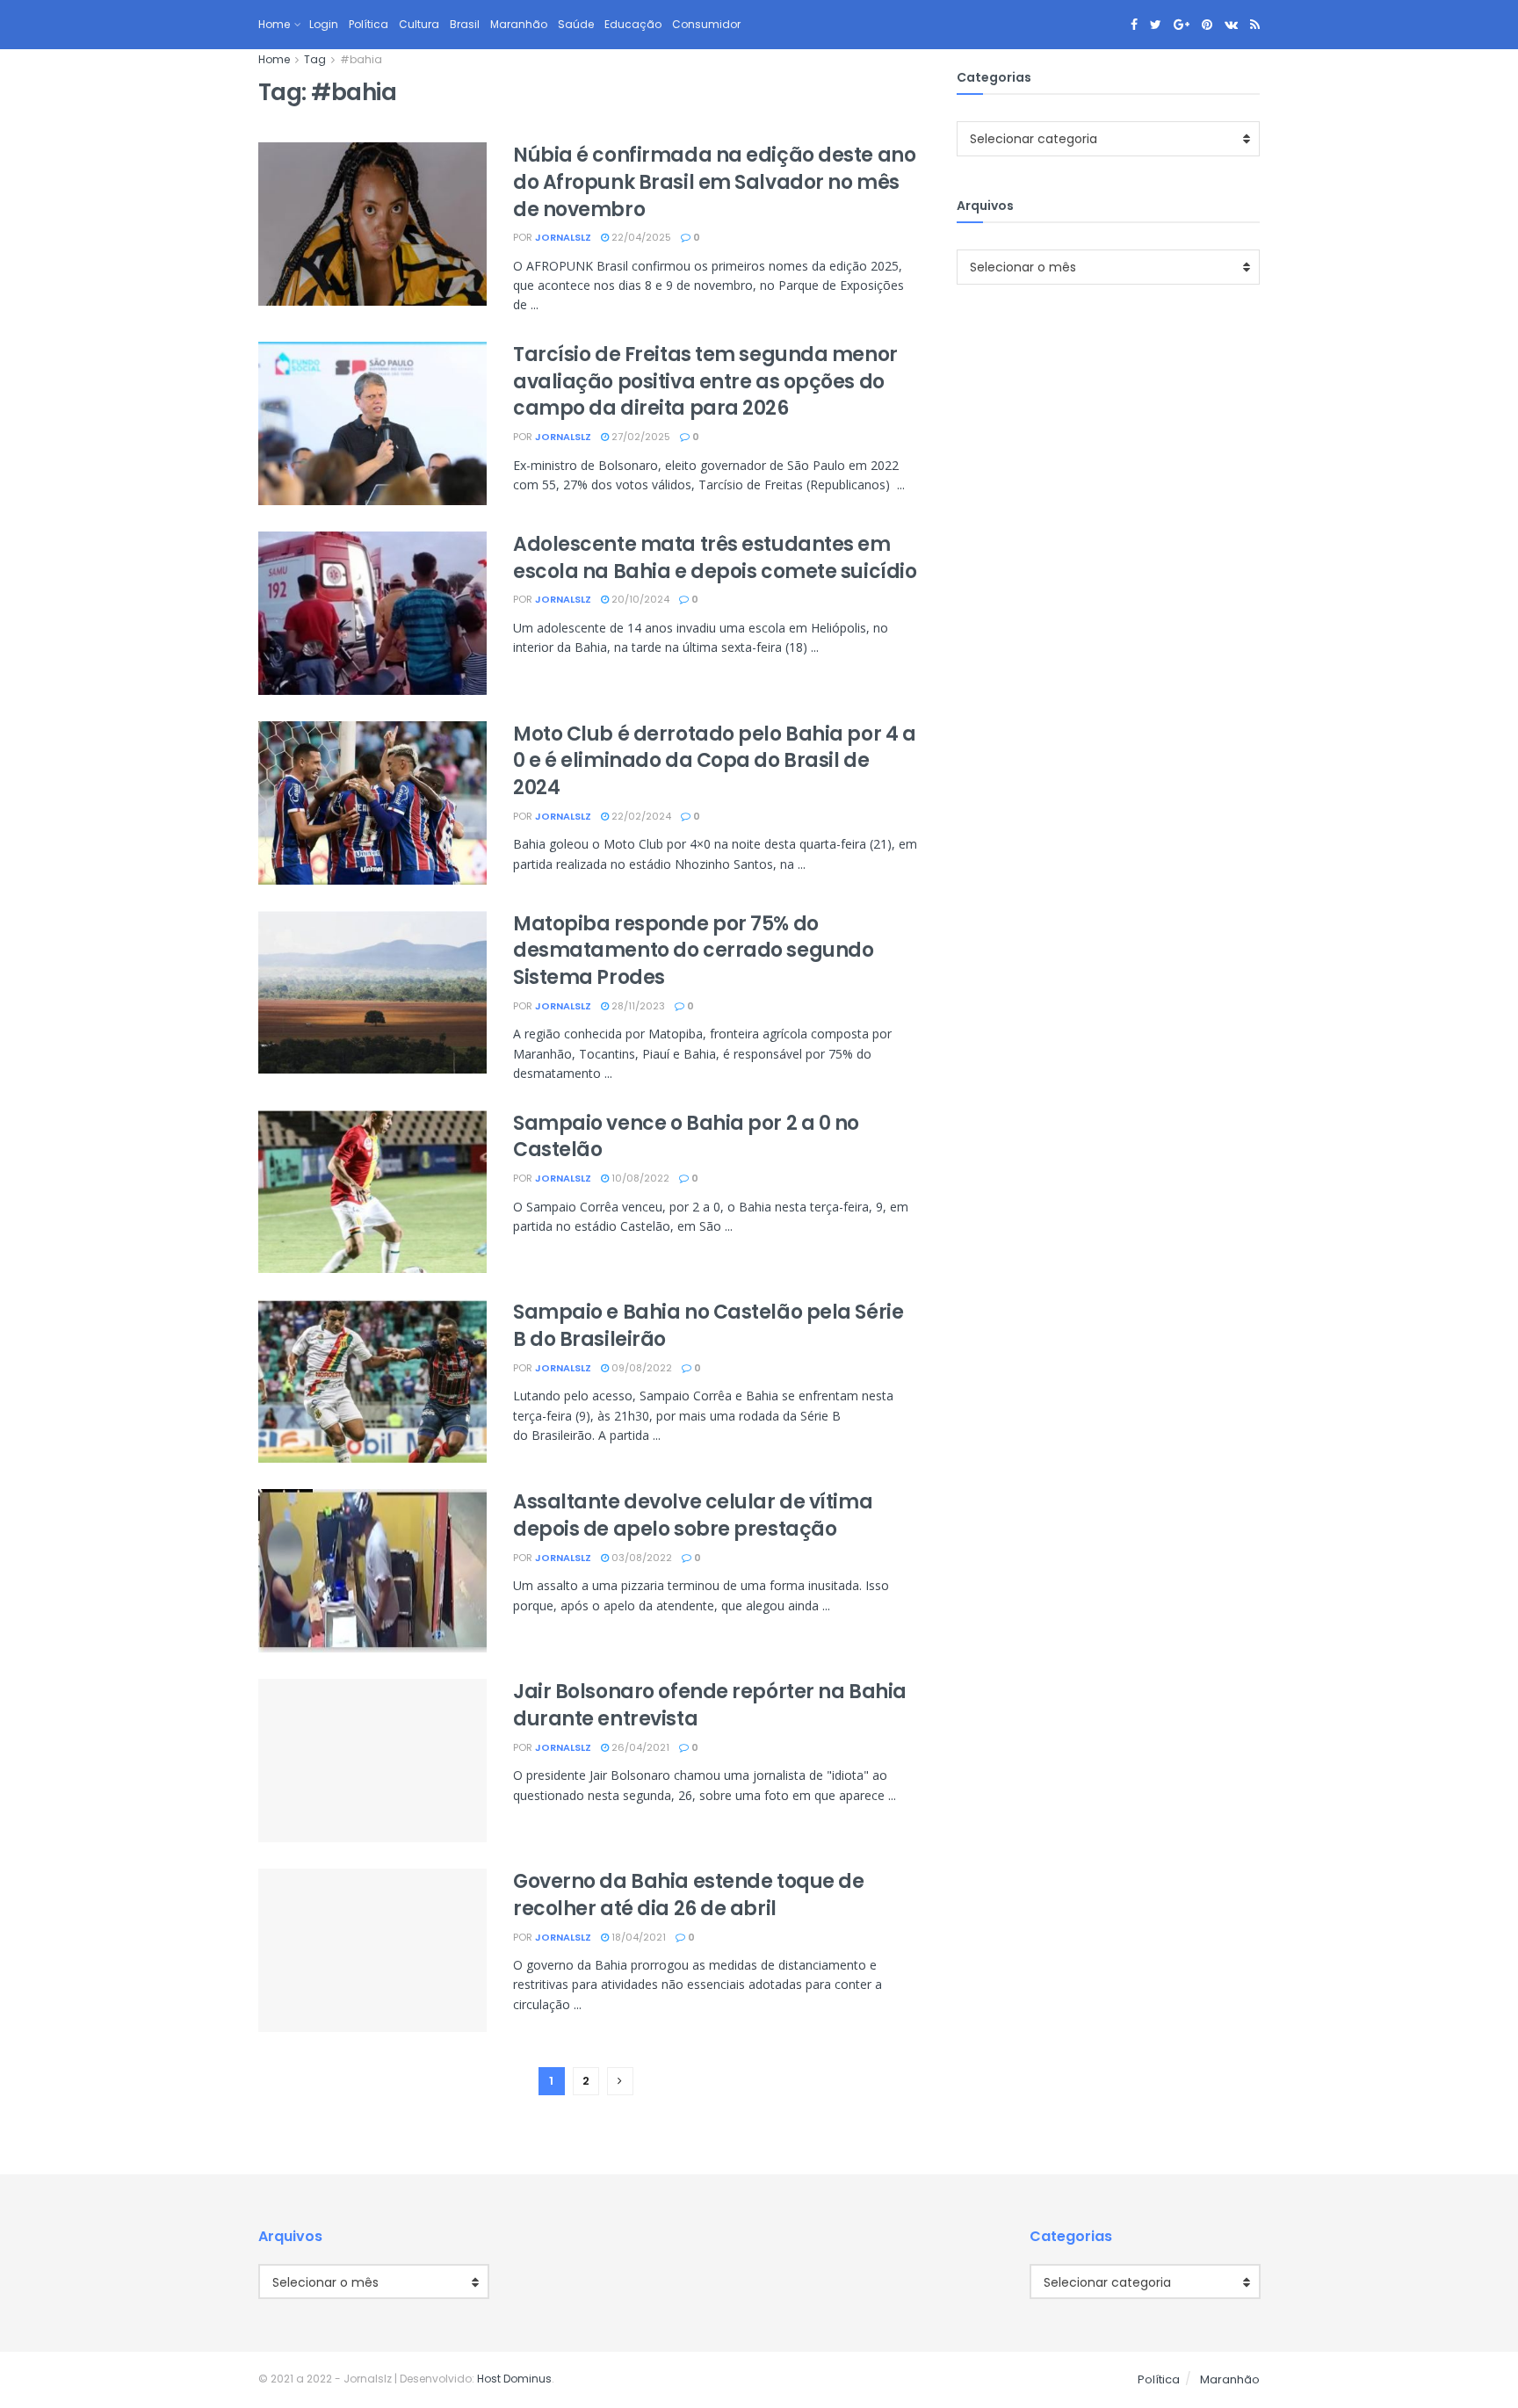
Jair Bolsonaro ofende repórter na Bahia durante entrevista (710, 1705)
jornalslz (563, 237)
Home (274, 24)
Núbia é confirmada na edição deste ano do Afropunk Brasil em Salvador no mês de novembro (714, 182)
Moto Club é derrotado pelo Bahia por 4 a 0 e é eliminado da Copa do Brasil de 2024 (714, 761)
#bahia (361, 59)
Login (324, 24)
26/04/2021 (639, 1747)
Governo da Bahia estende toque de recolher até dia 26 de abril (688, 1895)
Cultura (419, 24)
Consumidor (706, 24)
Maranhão (519, 24)
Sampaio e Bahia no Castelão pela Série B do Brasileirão (708, 1326)
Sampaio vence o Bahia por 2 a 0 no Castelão (686, 1137)
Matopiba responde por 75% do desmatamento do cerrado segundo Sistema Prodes (693, 951)
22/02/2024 (640, 816)
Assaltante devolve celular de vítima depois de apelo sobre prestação (693, 1515)
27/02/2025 (640, 437)
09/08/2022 (640, 1368)
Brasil (465, 24)
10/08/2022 (639, 1178)
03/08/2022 (640, 1558)
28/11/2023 (637, 1006)
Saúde (576, 24)
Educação (633, 24)
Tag (315, 59)
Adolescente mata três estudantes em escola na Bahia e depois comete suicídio (715, 558)
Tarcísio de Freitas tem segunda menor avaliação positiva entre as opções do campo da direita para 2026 (705, 382)
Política (369, 24)
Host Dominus (514, 2379)
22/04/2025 (640, 237)
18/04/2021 (637, 1937)
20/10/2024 (639, 599)
